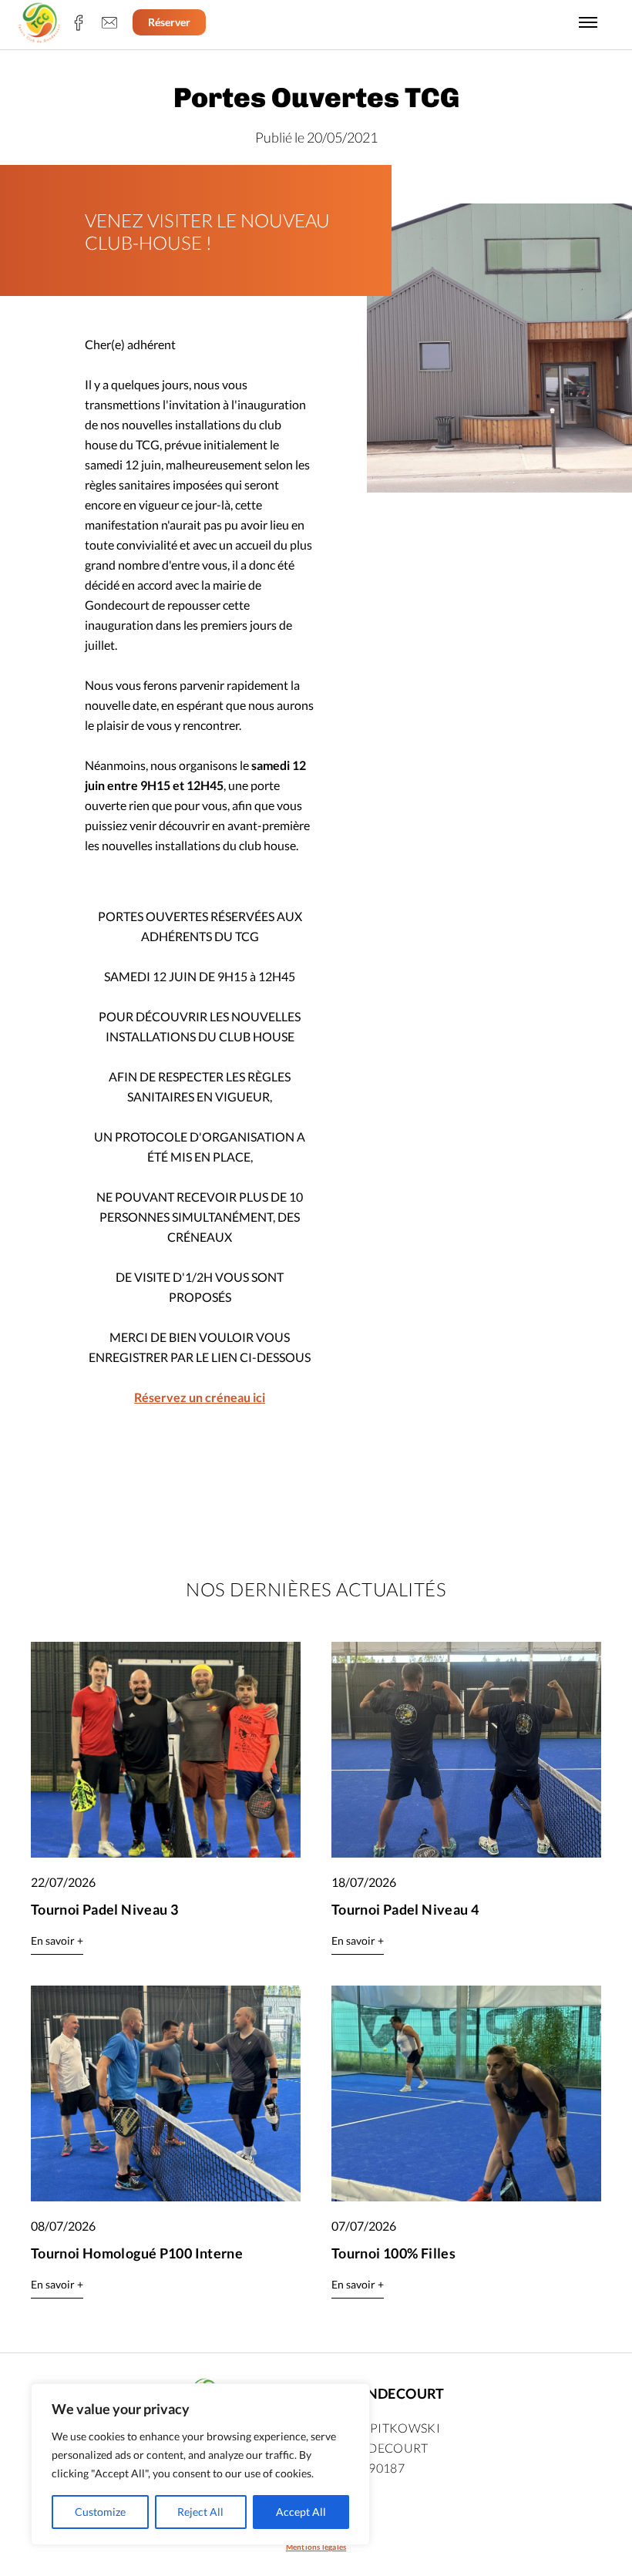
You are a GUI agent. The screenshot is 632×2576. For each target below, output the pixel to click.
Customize (100, 2512)
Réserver (169, 22)
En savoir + (57, 1940)
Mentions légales (316, 2547)
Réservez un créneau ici (200, 1397)
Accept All (301, 2512)
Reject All (200, 2512)
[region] (200, 2464)
